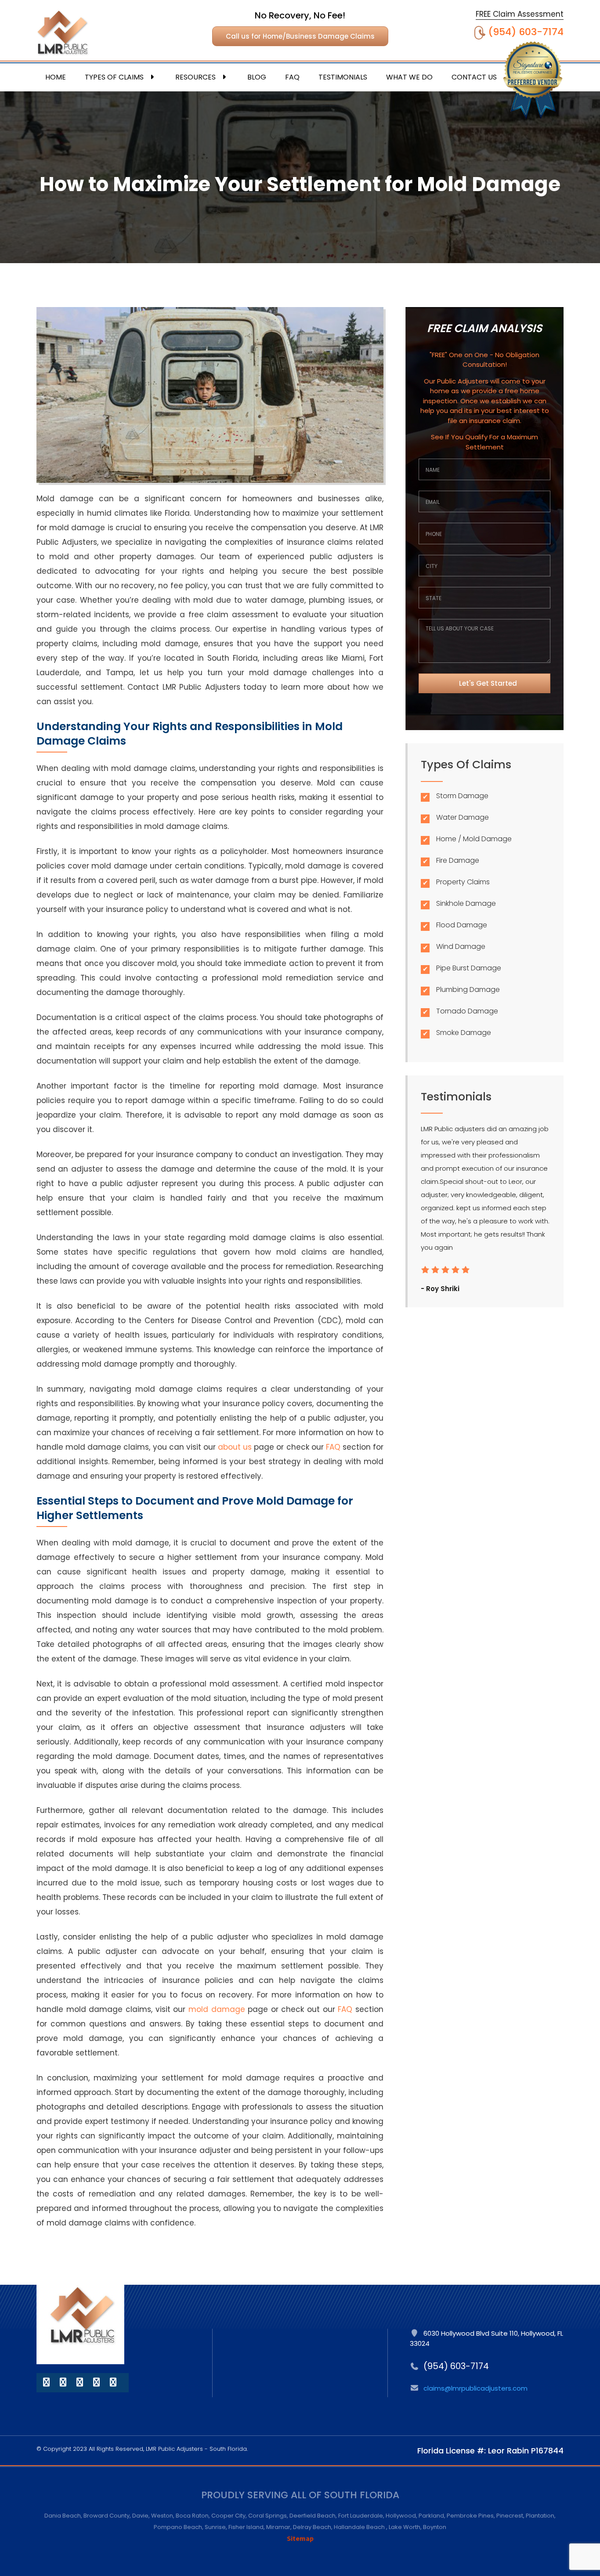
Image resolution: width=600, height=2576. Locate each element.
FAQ (292, 77)
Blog (257, 77)
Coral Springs (267, 2516)
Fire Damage (458, 860)
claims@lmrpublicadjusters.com (475, 2388)
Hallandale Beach (360, 2527)
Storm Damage (462, 796)
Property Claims (463, 882)
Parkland (431, 2516)
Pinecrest (510, 2516)
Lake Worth (405, 2527)
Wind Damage (461, 946)
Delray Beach (312, 2527)
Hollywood (401, 2516)
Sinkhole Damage (466, 903)
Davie (140, 2516)
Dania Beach (63, 2516)
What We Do (409, 77)
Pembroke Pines (470, 2516)
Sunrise (215, 2527)
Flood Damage (462, 925)
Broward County (107, 2516)
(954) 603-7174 (526, 32)
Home (56, 77)
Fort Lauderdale (361, 2516)
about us (235, 1447)
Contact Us (474, 77)
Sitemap (300, 2538)
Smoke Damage (464, 1033)
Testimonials (343, 77)
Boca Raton (192, 2516)
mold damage (217, 2009)
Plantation (540, 2516)
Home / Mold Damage (474, 839)
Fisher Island (246, 2527)
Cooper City (228, 2516)
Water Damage (463, 817)
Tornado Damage (467, 1011)
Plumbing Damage (468, 990)
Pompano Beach (178, 2527)
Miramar (278, 2527)
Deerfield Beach (313, 2516)
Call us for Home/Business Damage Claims (300, 36)
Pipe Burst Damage (469, 968)
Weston (162, 2516)
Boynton (435, 2527)
